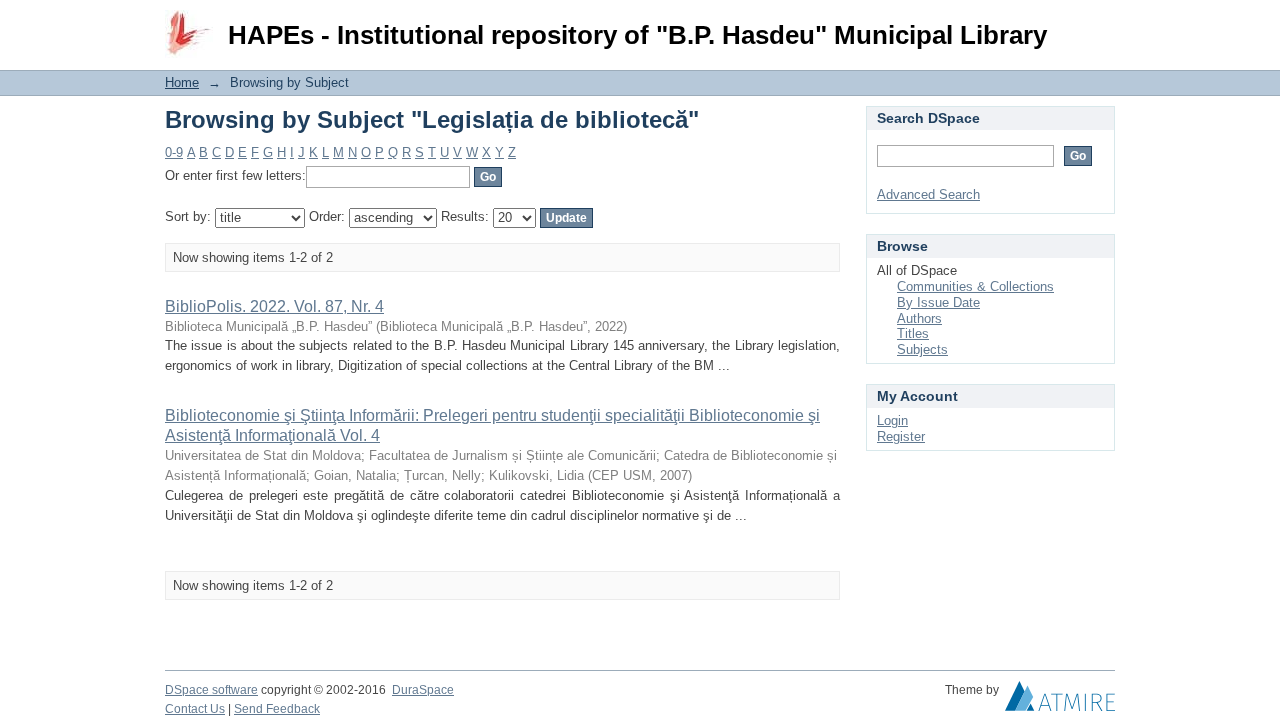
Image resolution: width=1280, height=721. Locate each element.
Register (901, 436)
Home (182, 82)
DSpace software (211, 690)
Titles (913, 333)
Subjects (922, 349)
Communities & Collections (975, 286)
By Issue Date (938, 302)
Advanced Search (928, 194)
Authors (919, 318)
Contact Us (195, 709)
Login (1099, 24)
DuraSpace (423, 690)
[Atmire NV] (1060, 701)
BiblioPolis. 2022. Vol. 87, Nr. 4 (274, 306)
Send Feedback (277, 709)
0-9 (174, 152)
